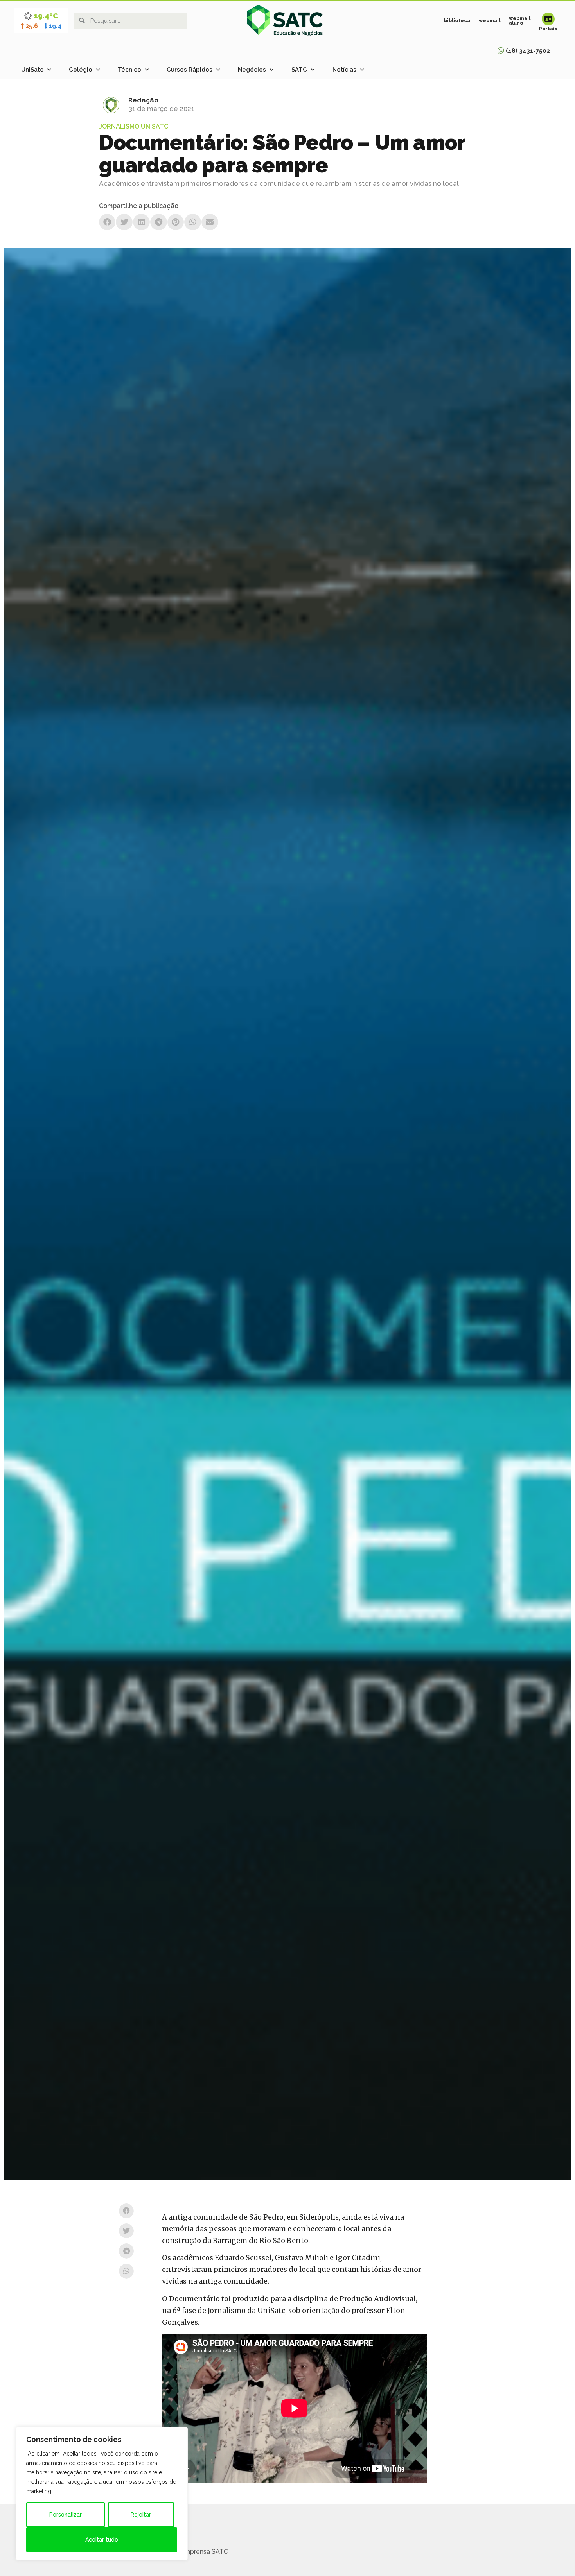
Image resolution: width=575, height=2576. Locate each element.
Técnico (129, 70)
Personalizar (66, 2515)
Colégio (81, 70)
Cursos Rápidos (190, 70)
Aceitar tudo (102, 2540)
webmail (490, 21)
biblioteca (457, 21)
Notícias (344, 70)
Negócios (252, 70)
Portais (548, 29)
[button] (107, 222)
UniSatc (32, 70)
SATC (299, 70)
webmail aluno (520, 21)
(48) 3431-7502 (528, 51)
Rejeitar (141, 2515)
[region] (102, 2494)
